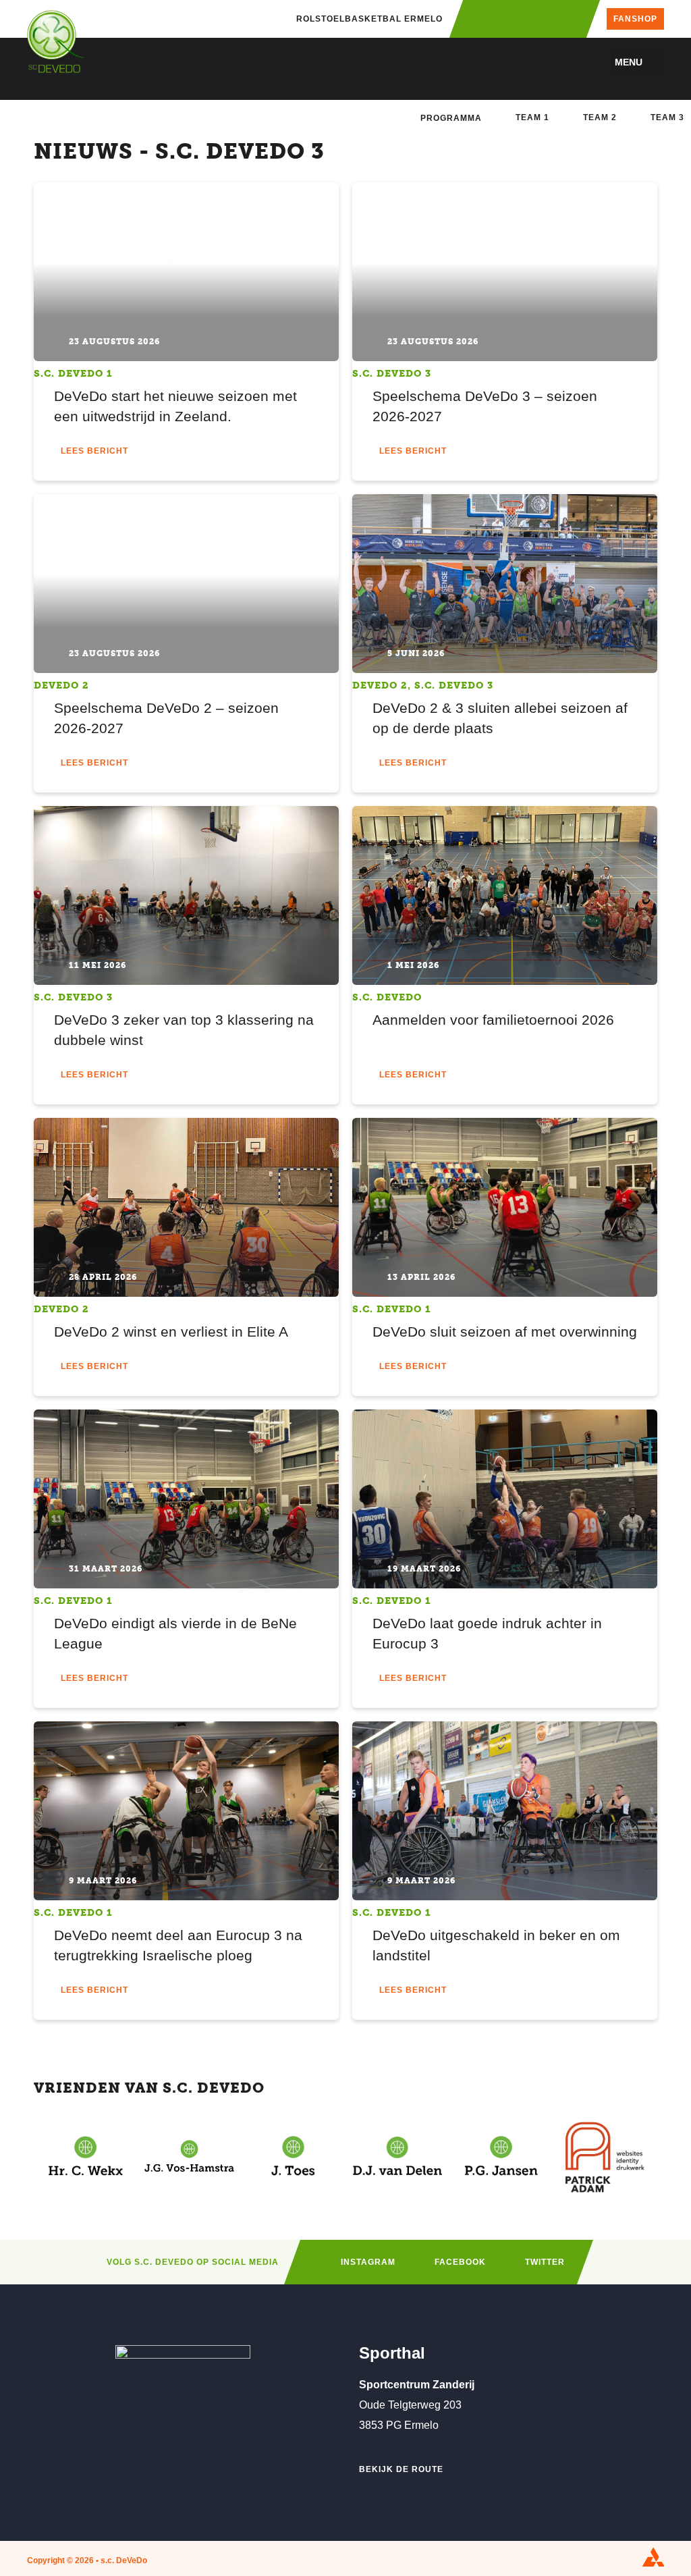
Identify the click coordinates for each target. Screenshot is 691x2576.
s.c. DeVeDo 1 (73, 374)
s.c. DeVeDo (387, 997)
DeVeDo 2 (61, 686)
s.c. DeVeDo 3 (392, 374)
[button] (637, 62)
